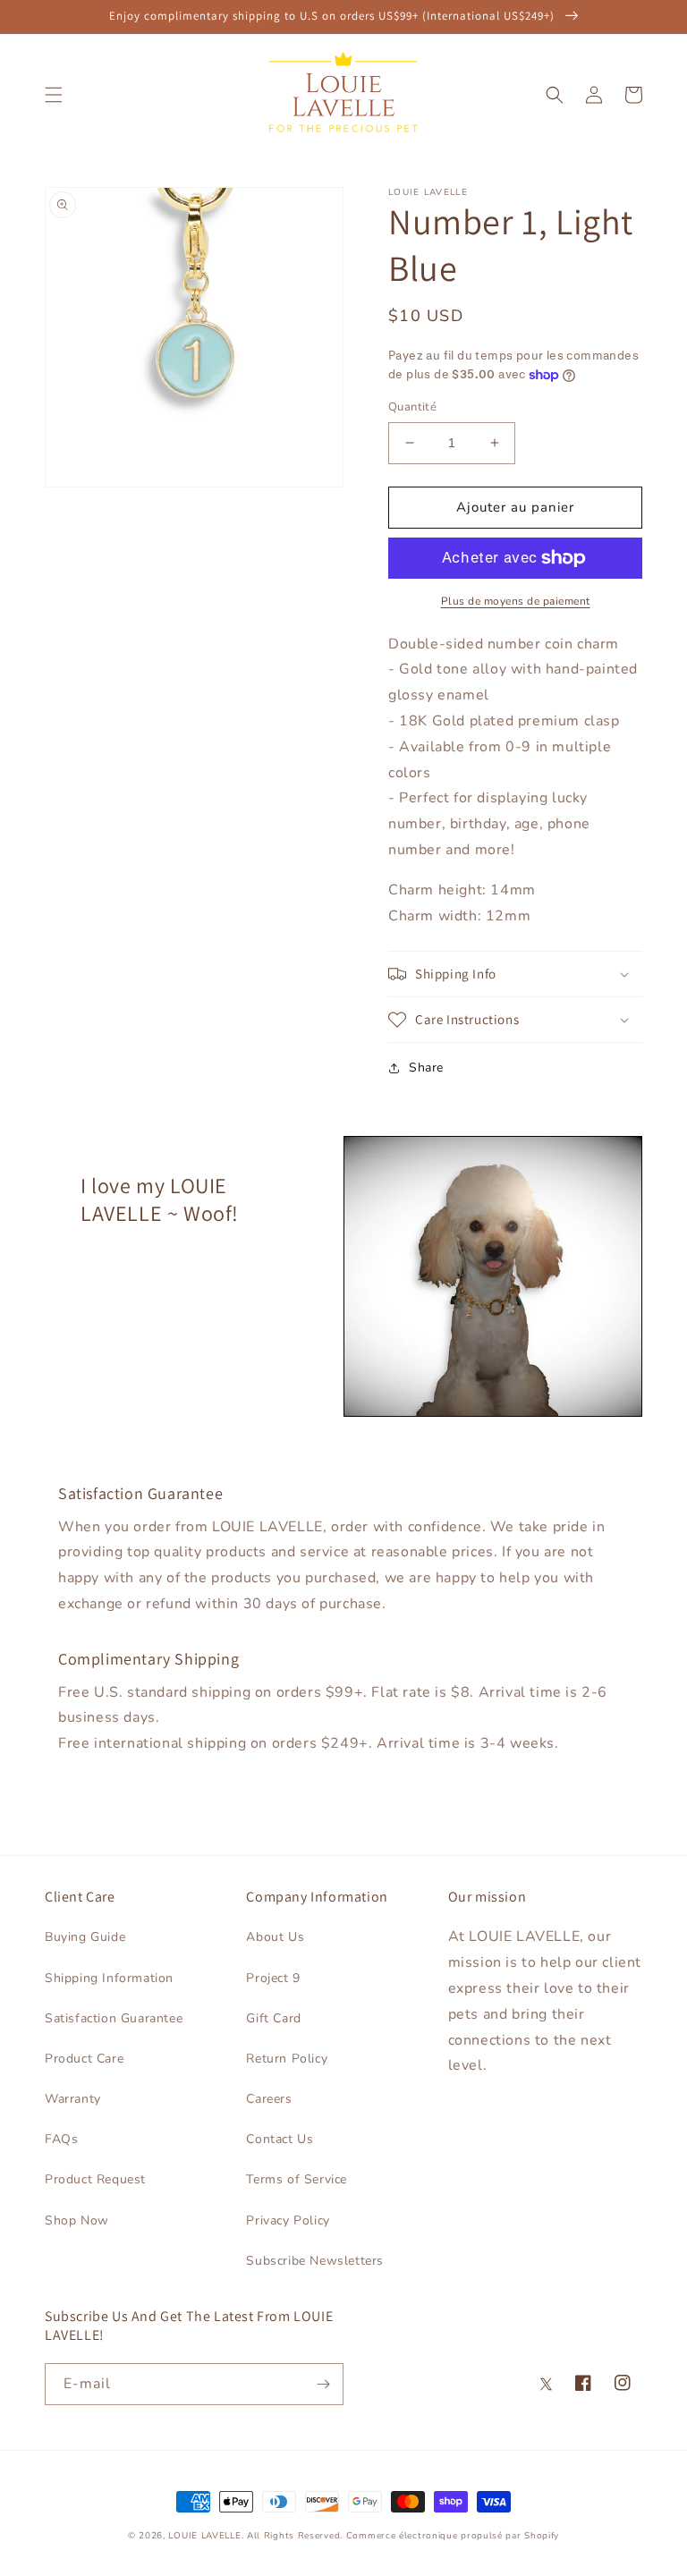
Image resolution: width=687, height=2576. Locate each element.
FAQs (61, 2139)
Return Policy (287, 2059)
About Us (275, 1937)
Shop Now (77, 2220)
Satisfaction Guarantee (114, 2018)
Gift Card (273, 2018)
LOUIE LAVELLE (204, 2536)
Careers (269, 2099)
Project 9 (273, 1978)
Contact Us (280, 2139)
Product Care (84, 2059)
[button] (54, 95)
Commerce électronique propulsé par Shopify (453, 2536)
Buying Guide (85, 1937)
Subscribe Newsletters (315, 2261)
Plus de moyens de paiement (516, 601)
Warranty (73, 2099)
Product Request (95, 2179)
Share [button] (426, 1068)
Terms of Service (297, 2179)
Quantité (412, 407)
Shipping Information (109, 1978)
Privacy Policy (288, 2220)
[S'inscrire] (323, 2384)
